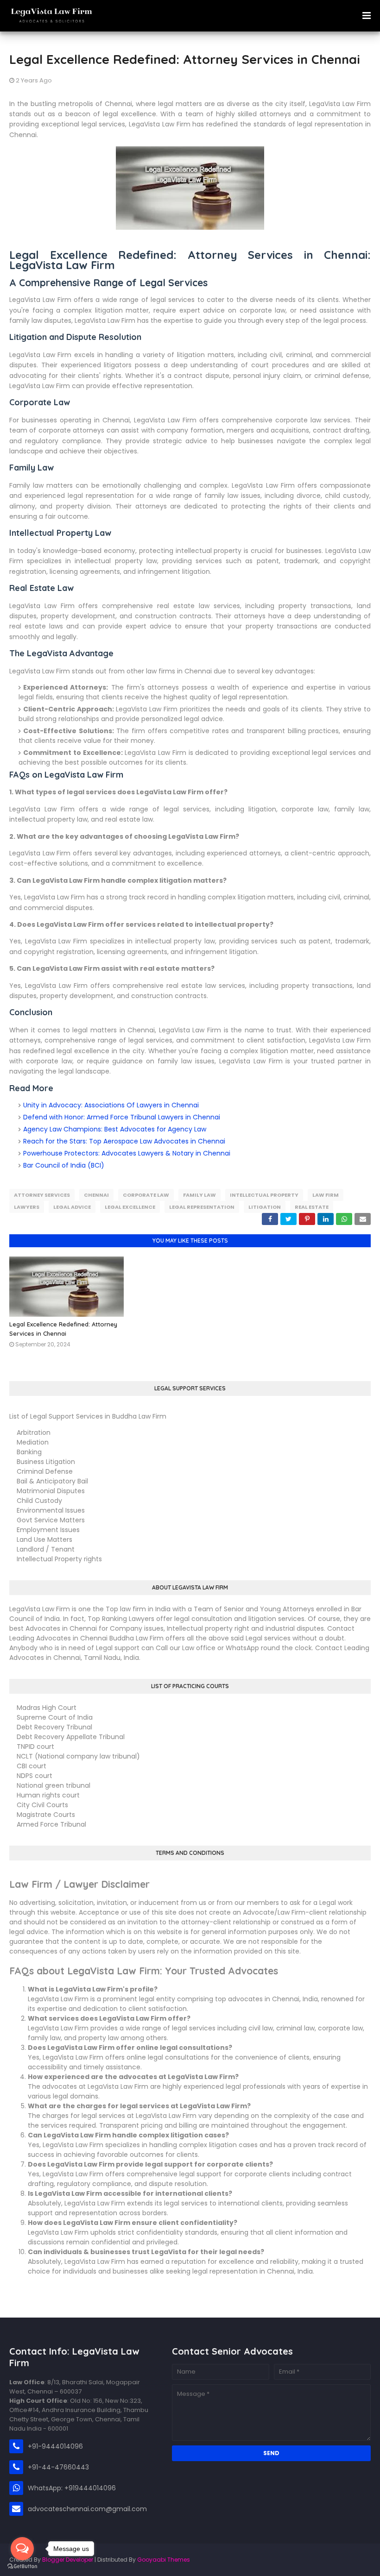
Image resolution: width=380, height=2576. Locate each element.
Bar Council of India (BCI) (64, 1165)
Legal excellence (130, 1207)
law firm (326, 1195)
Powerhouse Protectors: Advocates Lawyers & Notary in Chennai (127, 1153)
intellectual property (264, 1195)
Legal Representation (202, 1207)
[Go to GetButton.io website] (22, 2567)
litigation (265, 1207)
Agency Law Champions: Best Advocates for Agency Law (115, 1129)
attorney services (42, 1195)
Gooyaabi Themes (164, 2560)
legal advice (72, 1207)
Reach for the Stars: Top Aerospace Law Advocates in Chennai (124, 1141)
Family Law (199, 1195)
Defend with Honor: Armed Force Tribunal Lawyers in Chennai (122, 1117)
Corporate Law (146, 1195)
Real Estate (312, 1207)
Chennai (96, 1195)
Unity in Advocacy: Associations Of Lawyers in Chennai (111, 1105)
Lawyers (27, 1207)
